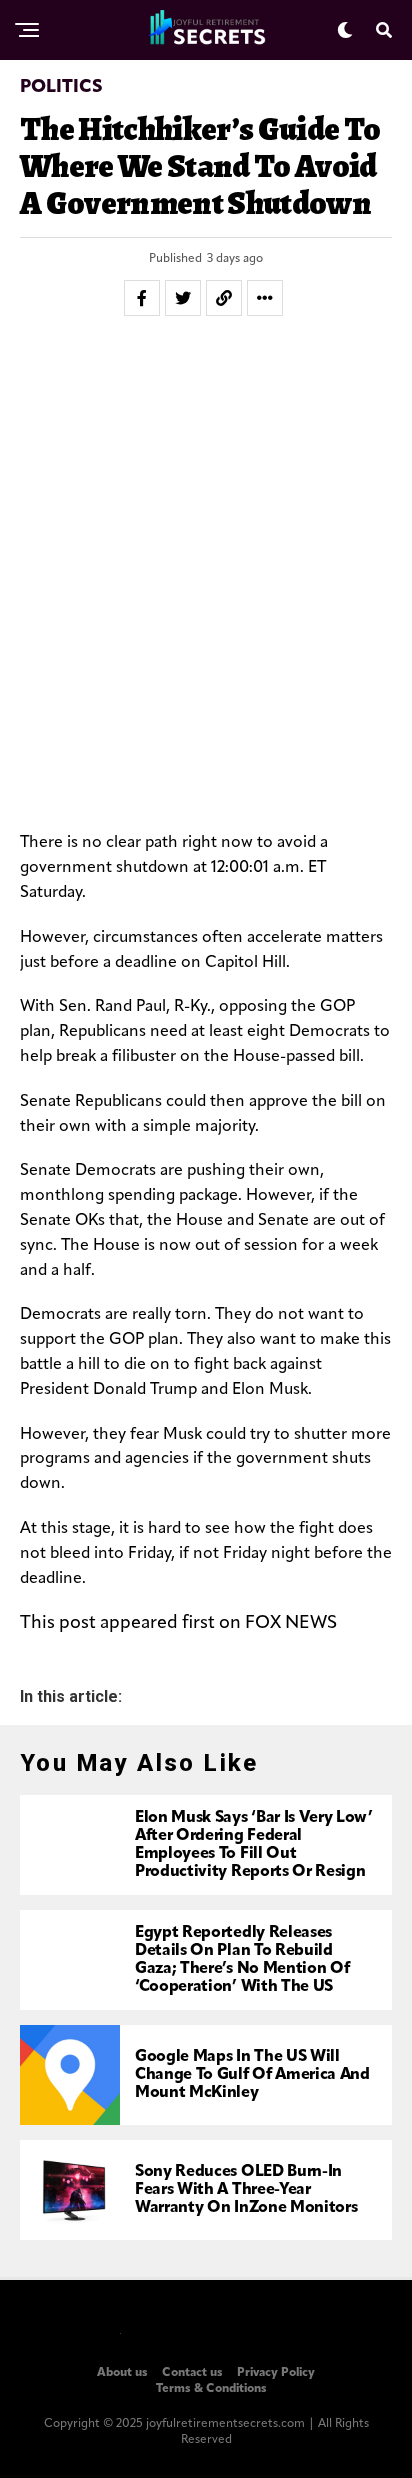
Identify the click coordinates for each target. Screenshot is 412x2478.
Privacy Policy (276, 2373)
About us (122, 2373)
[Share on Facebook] (142, 298)
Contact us (192, 2373)
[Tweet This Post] (183, 298)
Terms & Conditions (211, 2389)
